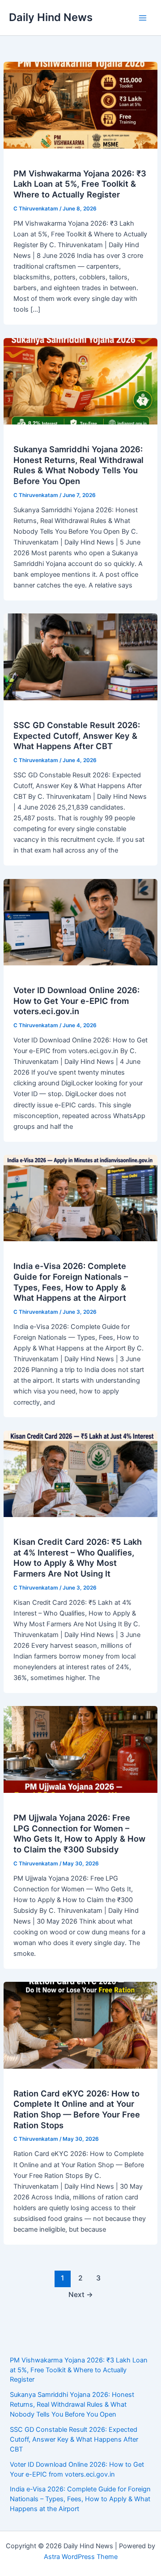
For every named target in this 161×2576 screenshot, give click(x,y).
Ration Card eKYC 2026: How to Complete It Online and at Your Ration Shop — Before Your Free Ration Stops (77, 2109)
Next (81, 2295)
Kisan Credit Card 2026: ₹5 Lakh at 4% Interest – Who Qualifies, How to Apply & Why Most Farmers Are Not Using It (78, 1558)
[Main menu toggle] (143, 18)
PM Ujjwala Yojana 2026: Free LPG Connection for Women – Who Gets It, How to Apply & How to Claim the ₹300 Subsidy (79, 1833)
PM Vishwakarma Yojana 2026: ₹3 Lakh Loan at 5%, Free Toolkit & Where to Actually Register (80, 184)
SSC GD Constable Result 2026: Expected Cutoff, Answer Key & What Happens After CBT (77, 735)
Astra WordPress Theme (81, 2557)
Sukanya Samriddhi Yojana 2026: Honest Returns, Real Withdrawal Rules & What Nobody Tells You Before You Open (78, 465)
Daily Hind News (51, 17)
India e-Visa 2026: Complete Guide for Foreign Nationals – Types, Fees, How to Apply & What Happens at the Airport (71, 1282)
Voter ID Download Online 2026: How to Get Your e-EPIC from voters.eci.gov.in (76, 1001)
